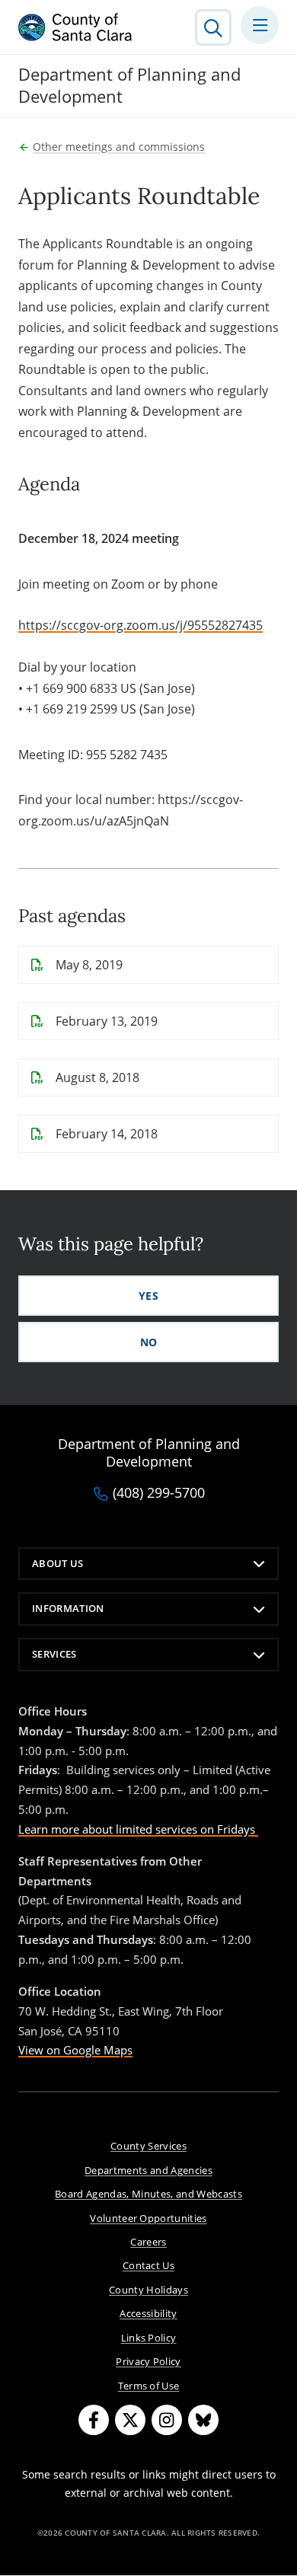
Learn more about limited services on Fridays (138, 1829)
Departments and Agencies (148, 2170)
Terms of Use (149, 2386)
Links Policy (149, 2338)
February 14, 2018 (107, 1134)
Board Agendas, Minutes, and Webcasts (148, 2194)
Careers (148, 2242)
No (149, 1342)
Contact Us (148, 2265)
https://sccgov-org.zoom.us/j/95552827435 (141, 625)
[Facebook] (94, 2420)
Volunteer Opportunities (148, 2218)
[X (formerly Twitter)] (130, 2420)
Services (54, 1654)
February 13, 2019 (107, 1021)
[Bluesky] (203, 2420)
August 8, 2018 (97, 1077)
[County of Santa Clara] (75, 27)
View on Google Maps (75, 2050)
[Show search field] (213, 27)
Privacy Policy (148, 2361)
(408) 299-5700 (159, 1493)
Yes (148, 1296)
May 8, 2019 (89, 965)
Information (68, 1608)
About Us (58, 1563)
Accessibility (148, 2313)
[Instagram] (167, 2420)
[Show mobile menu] (260, 25)
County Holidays (148, 2290)
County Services (148, 2146)
